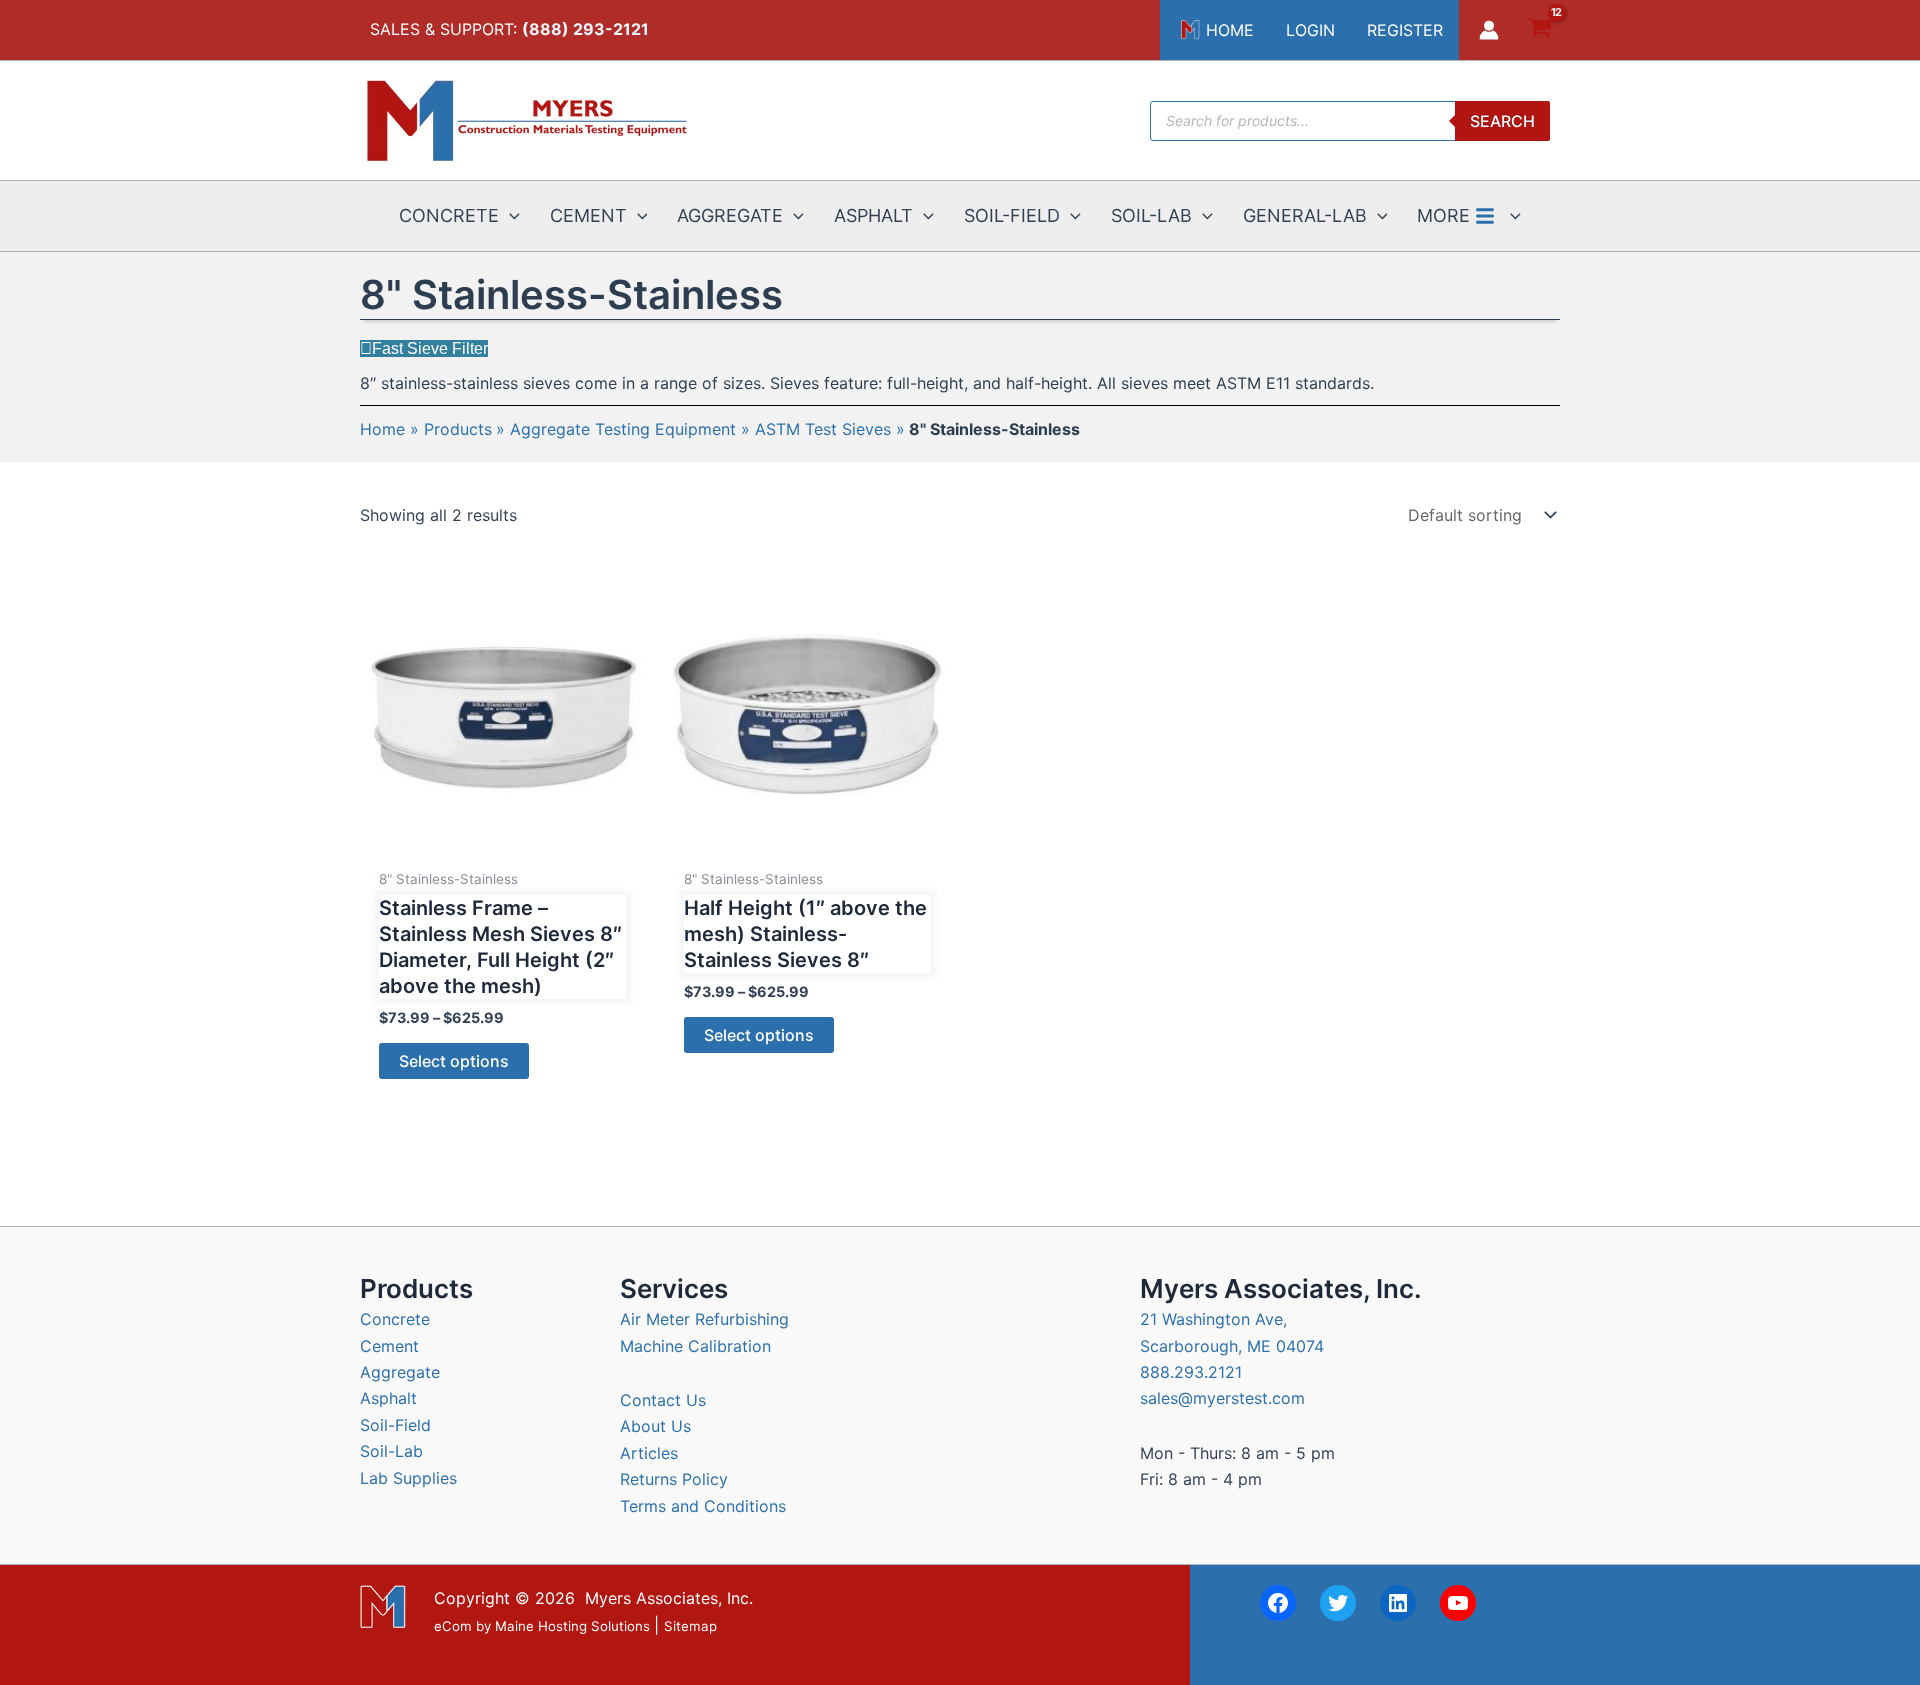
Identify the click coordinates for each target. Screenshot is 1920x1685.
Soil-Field (395, 1425)
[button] (509, 216)
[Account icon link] (1489, 30)
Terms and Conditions (703, 1506)
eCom (453, 1626)
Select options (454, 1061)
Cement (389, 1346)
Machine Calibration (695, 1346)
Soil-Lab (391, 1451)
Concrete (395, 1319)
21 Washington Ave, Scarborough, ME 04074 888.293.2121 (1232, 1345)
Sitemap (690, 1626)
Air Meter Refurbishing (704, 1319)
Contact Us (663, 1400)
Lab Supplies (408, 1478)
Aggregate (400, 1372)
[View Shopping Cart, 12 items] (1539, 30)
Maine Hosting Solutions (572, 1626)
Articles (649, 1453)
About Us (655, 1426)
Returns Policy (674, 1479)
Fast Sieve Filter (430, 348)
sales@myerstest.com (1222, 1398)
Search (1502, 121)
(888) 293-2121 (585, 29)
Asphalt (388, 1398)
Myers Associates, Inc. (669, 1598)
